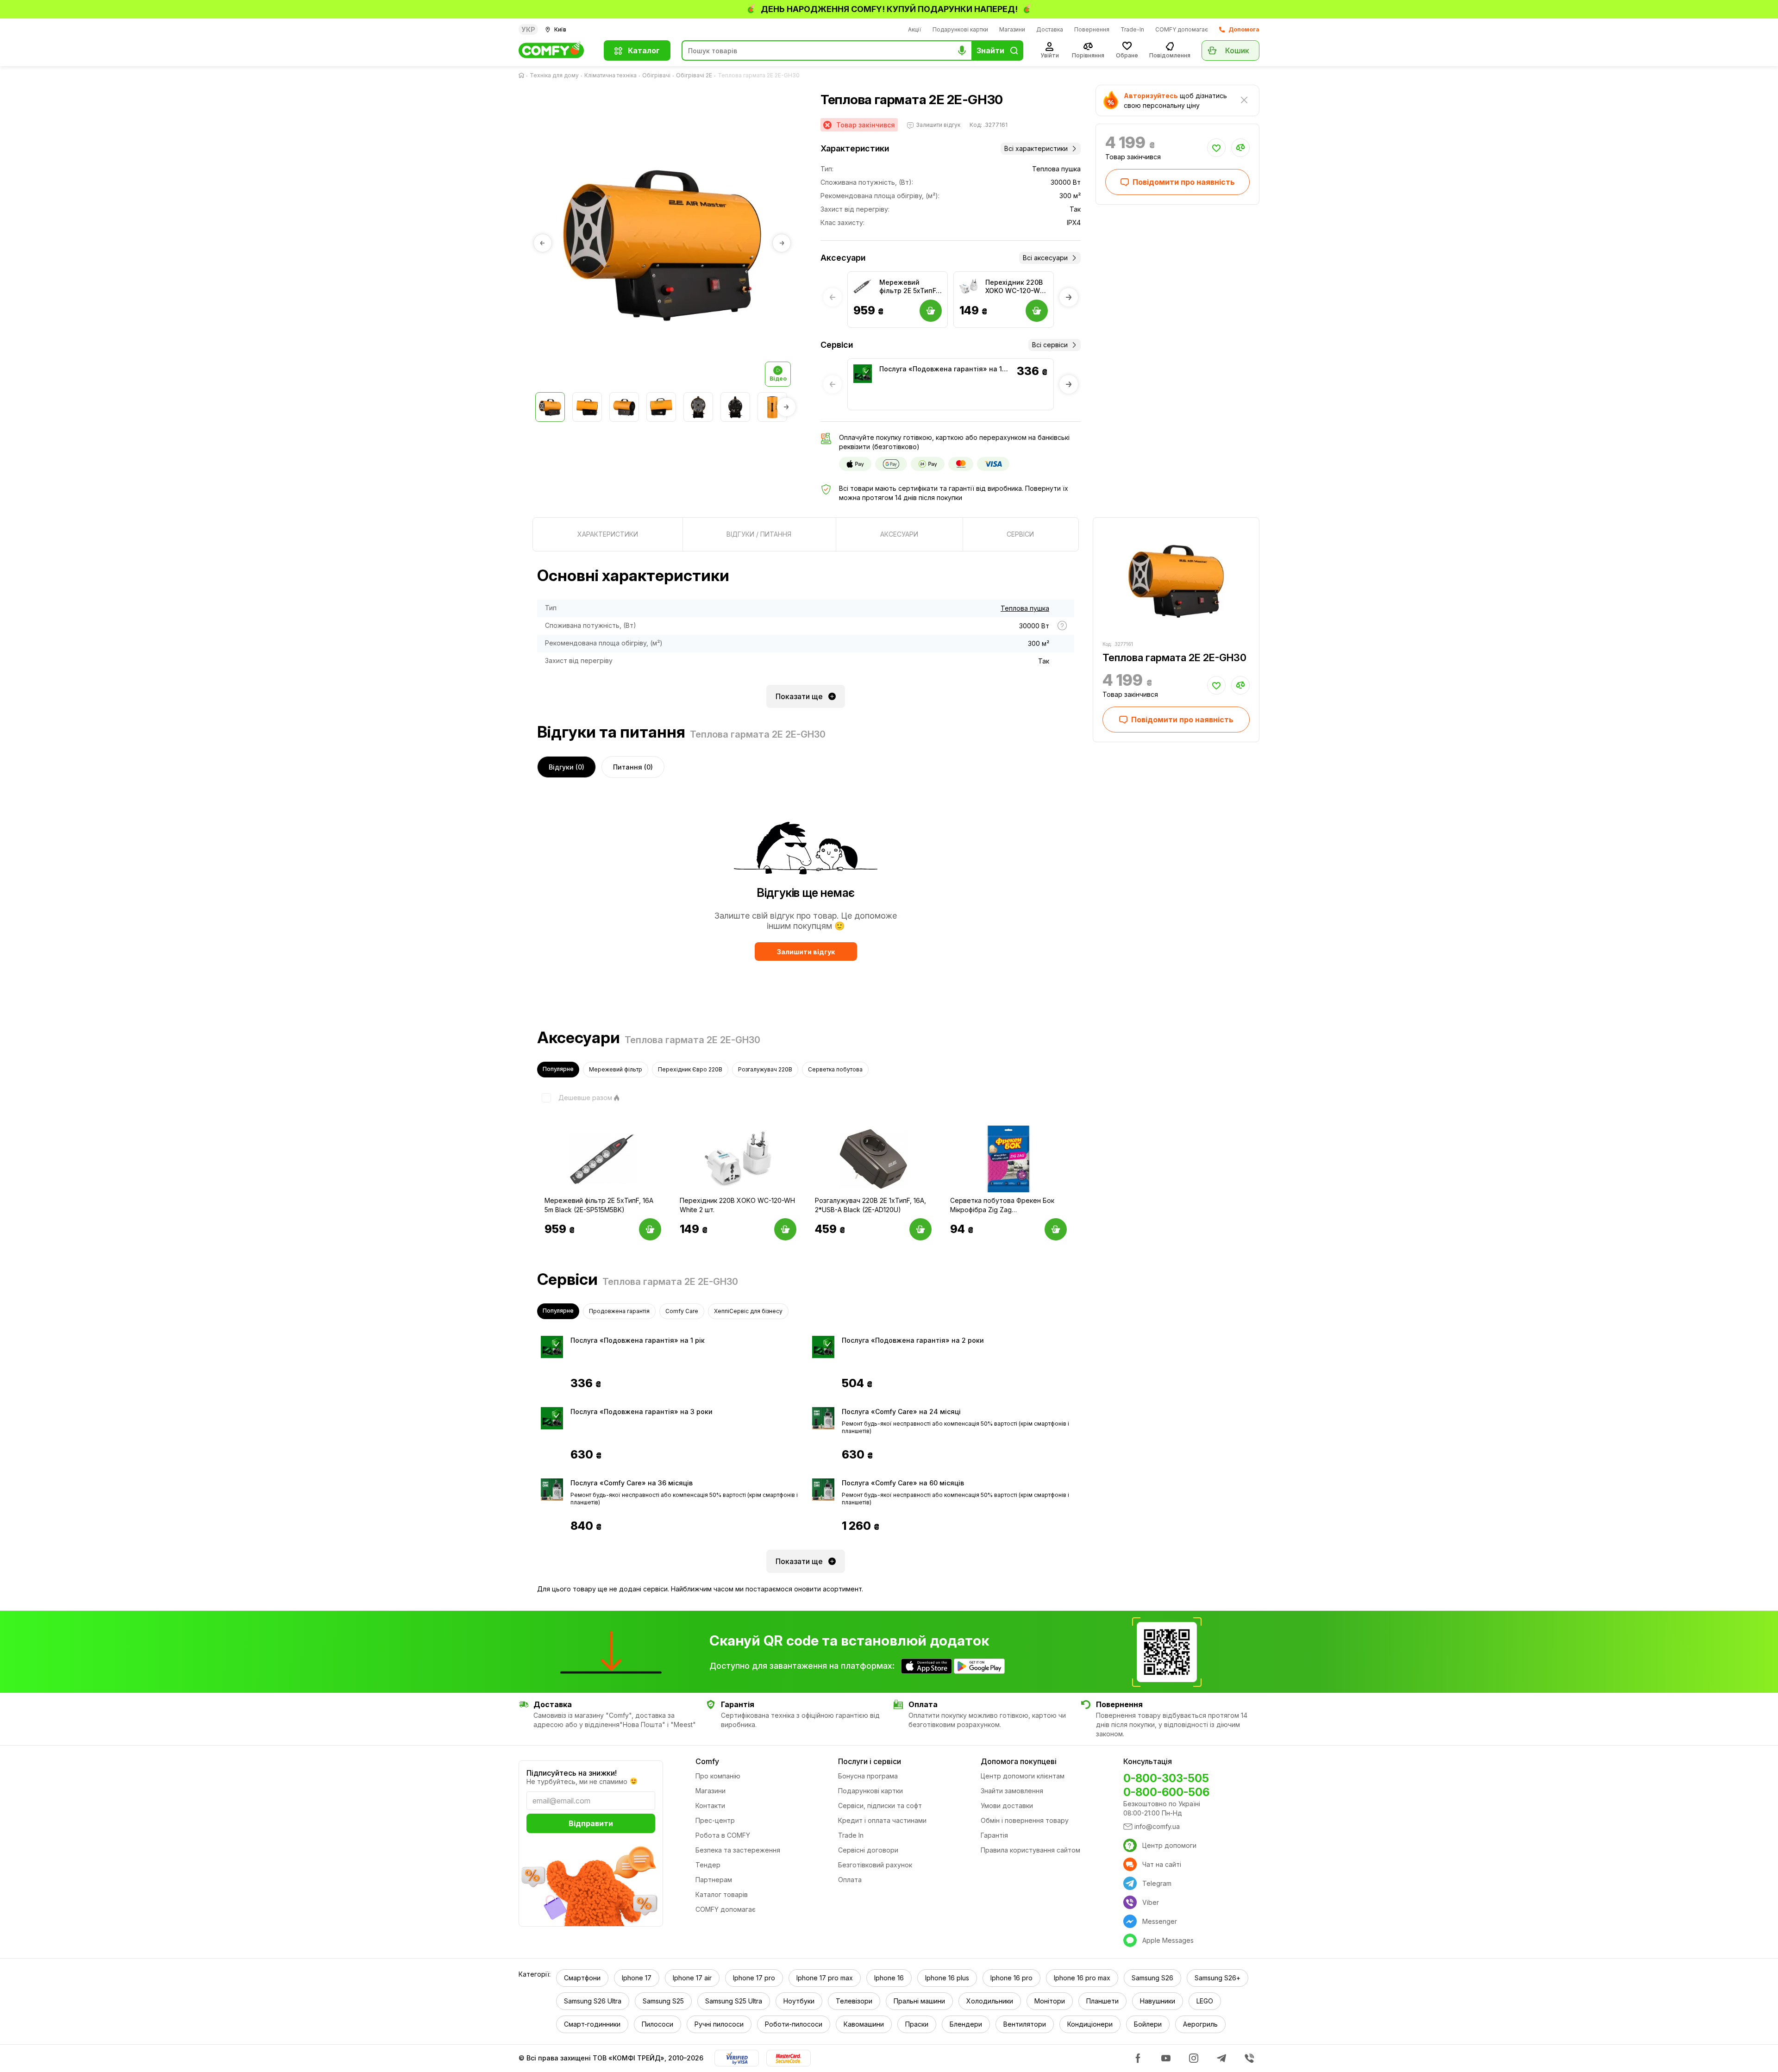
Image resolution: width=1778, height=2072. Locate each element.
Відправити (591, 1823)
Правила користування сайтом (1030, 1850)
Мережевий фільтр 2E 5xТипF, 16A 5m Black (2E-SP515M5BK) (908, 287)
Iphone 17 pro (754, 1978)
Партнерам (714, 1880)
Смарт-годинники (592, 2024)
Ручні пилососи (719, 2024)
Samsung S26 (1152, 1978)
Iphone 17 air (692, 1978)
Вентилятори (1025, 2024)
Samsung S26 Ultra (593, 2001)
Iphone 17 (637, 1978)
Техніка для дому (554, 75)
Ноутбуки (799, 2001)
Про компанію (718, 1776)
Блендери (966, 2024)
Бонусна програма (868, 1776)
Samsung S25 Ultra (734, 2001)
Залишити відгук (806, 952)
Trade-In (1132, 29)
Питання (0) (633, 767)
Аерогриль (1200, 2024)
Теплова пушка (1025, 608)
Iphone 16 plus (947, 1978)
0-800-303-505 (1166, 1778)
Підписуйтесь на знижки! (572, 1773)
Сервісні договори (868, 1850)
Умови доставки (1007, 1806)
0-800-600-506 (1166, 1792)
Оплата (850, 1880)
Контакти (710, 1806)
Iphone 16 (889, 1978)
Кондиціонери (1090, 2024)
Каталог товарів (722, 1894)
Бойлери (1148, 2024)
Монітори (1050, 2001)
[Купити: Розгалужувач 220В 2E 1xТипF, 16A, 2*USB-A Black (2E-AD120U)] (920, 1229)
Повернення (1092, 29)
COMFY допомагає (1182, 29)
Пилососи (657, 2024)
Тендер (708, 1865)
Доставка (1050, 29)
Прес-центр (715, 1820)
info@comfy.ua (1157, 1826)
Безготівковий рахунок (875, 1865)
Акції (915, 29)
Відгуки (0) (567, 767)
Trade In (851, 1835)
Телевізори (854, 2001)
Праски (917, 2024)
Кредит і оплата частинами (882, 1820)
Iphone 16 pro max (1082, 1978)
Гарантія (994, 1835)
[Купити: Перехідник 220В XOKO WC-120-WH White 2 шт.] (785, 1229)
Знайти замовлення (1012, 1791)
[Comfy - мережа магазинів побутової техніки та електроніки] (556, 50)
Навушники (1158, 2001)
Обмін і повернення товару (1025, 1820)
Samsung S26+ (1218, 1978)
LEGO (1205, 2001)
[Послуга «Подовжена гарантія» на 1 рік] (863, 374)
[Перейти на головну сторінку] (523, 75)
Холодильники (990, 2001)
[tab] (608, 534)
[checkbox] (575, 1098)
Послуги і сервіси (870, 1761)
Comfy (707, 1761)
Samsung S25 (663, 2001)
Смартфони (582, 1978)
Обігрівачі (656, 75)
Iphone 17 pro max (825, 1978)
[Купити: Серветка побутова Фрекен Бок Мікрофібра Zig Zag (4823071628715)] (1056, 1229)
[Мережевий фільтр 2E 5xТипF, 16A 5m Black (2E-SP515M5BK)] (863, 287)
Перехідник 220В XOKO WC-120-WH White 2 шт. (1015, 287)
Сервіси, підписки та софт (880, 1806)
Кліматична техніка (610, 75)
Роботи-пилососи (794, 2024)
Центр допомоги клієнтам (1023, 1776)
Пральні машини (919, 2001)
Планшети (1102, 2001)
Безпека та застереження (738, 1850)
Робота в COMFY (723, 1835)
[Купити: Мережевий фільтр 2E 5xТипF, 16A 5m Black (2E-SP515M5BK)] (650, 1229)
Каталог (644, 50)
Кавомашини (864, 2024)
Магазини (1012, 29)
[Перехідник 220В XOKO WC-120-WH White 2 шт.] (969, 287)
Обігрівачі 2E (694, 75)
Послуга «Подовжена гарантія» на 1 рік (941, 369)
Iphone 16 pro (1011, 1978)
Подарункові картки (960, 29)
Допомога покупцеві (1019, 1761)
